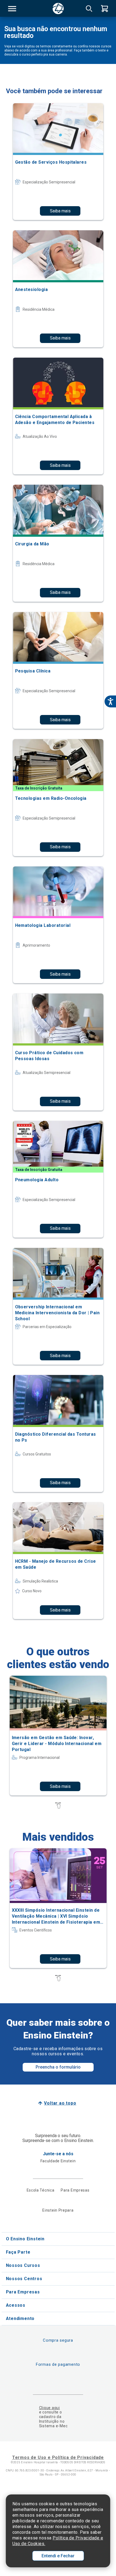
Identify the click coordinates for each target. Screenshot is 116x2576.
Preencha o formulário (58, 2067)
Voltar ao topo (60, 2103)
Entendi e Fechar (58, 2556)
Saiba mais (60, 211)
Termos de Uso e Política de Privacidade (58, 2457)
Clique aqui (50, 2408)
